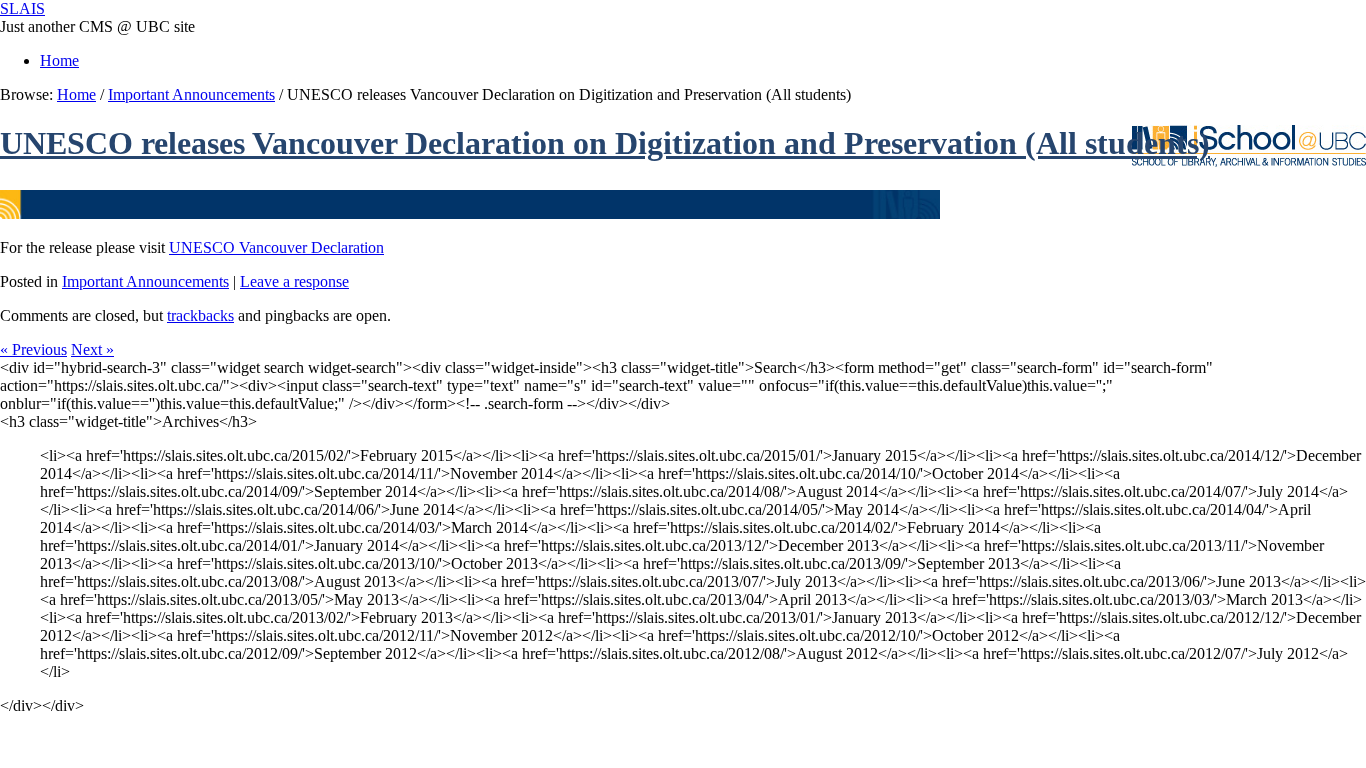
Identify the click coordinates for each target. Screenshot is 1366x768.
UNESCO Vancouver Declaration (276, 247)
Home (59, 60)
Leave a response (294, 281)
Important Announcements (191, 94)
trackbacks (200, 315)
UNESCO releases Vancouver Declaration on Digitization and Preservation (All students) (605, 143)
